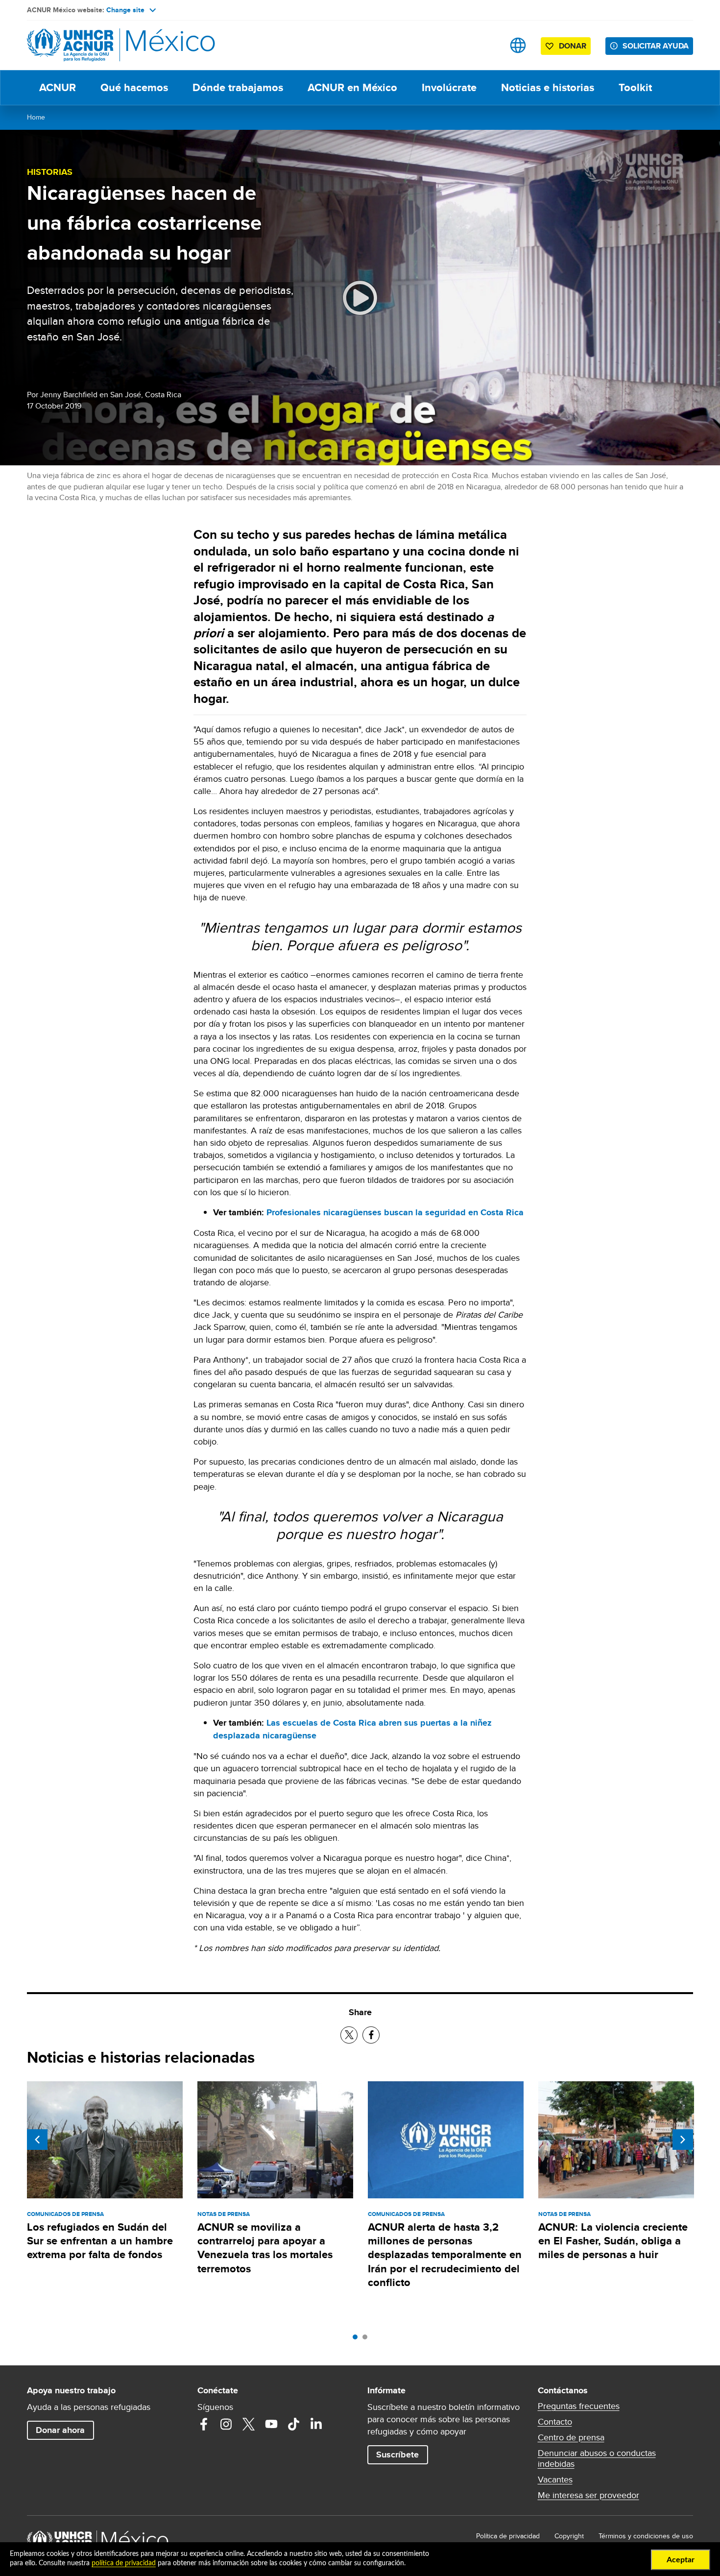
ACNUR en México (352, 87)
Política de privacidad (508, 2536)
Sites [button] (518, 45)
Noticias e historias (548, 87)
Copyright (569, 2536)
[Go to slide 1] (358, 2339)
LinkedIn (316, 2424)
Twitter (249, 2424)
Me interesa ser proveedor (588, 2495)
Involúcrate (449, 87)
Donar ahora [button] (60, 2430)
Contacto (555, 2422)
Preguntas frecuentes (579, 2406)
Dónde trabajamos (238, 87)
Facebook (204, 2424)
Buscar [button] (487, 45)
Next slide (683, 2140)
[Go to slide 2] (367, 2339)
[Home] (96, 45)
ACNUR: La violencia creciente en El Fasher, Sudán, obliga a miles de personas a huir (613, 2241)
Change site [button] (125, 10)
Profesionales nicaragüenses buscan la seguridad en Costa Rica (395, 1212)
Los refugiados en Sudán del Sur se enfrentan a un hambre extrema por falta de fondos (100, 2241)
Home (36, 117)
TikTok (294, 2424)
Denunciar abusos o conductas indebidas (597, 2458)
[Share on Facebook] (371, 2035)
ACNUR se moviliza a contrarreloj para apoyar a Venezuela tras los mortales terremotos (265, 2248)
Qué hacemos (134, 87)
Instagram (226, 2424)
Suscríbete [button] (397, 2455)
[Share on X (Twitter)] (349, 2035)
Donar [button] (573, 46)
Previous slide (37, 2140)
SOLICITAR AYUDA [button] (656, 46)
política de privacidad (124, 2563)
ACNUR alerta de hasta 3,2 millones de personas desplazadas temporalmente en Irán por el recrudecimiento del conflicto (445, 2255)
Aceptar (681, 2560)
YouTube (271, 2424)
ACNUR (58, 87)
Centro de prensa (571, 2437)
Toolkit (635, 87)
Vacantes (555, 2480)
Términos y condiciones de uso (646, 2536)
